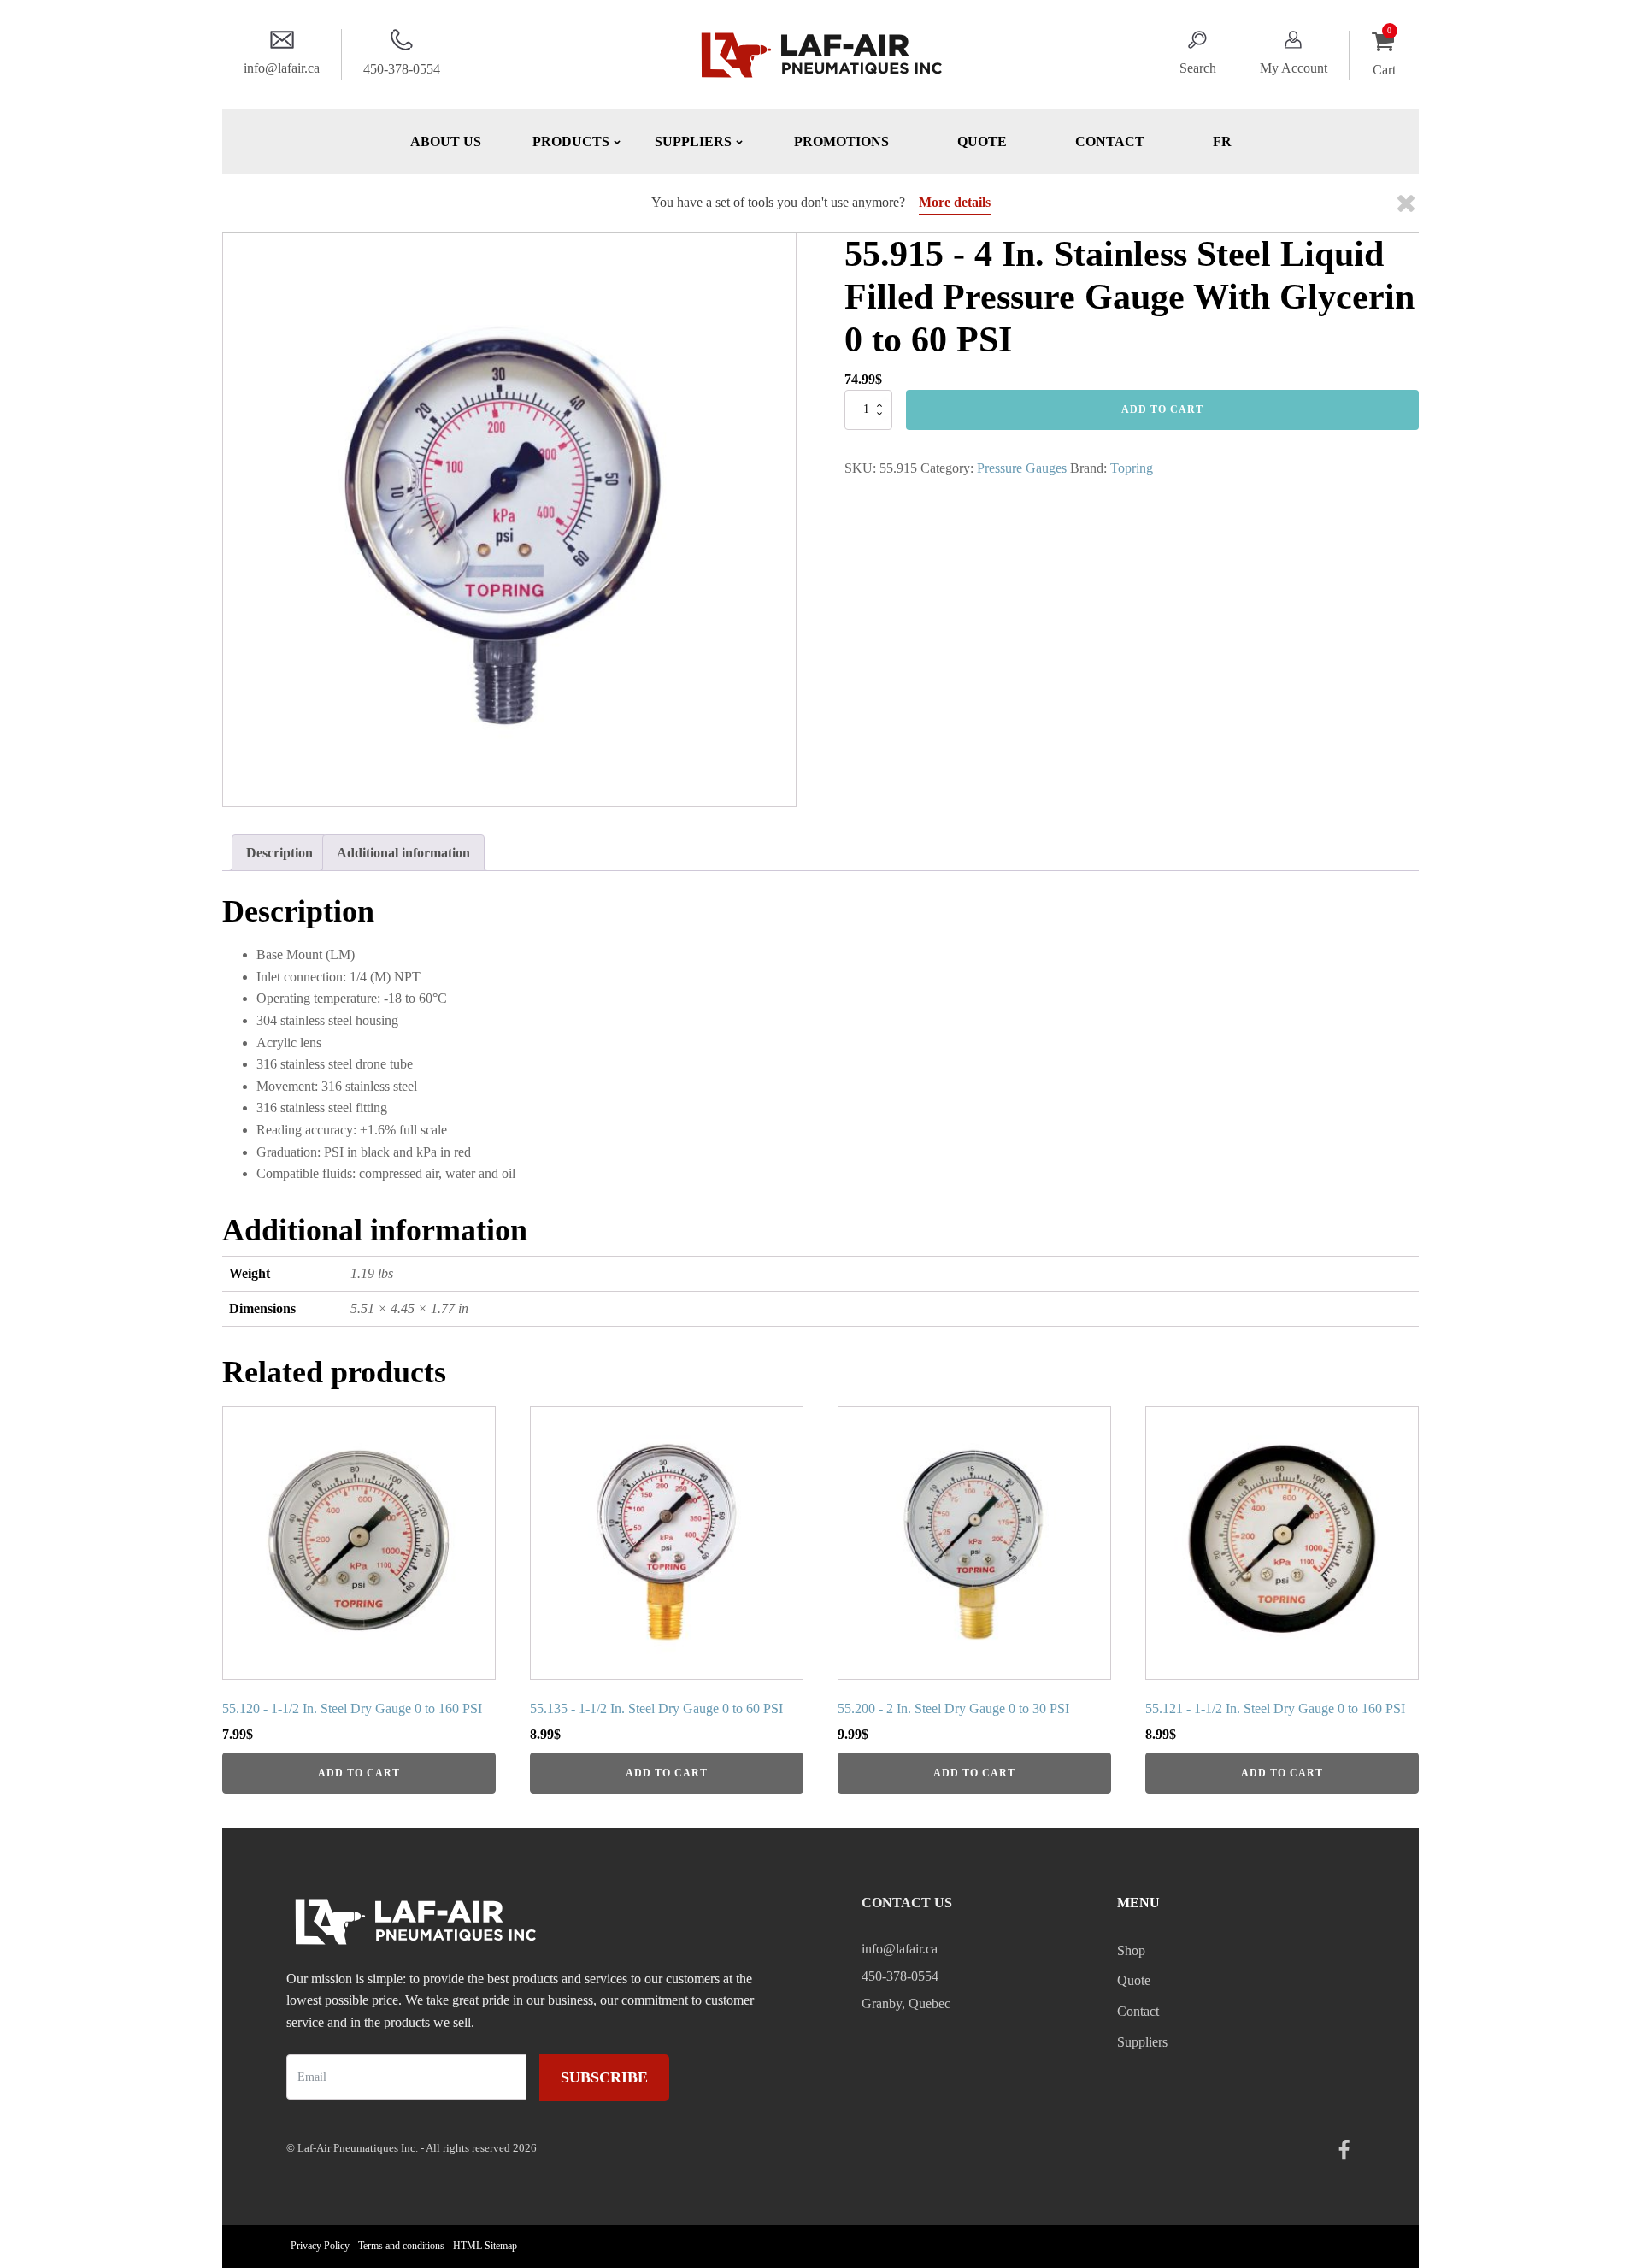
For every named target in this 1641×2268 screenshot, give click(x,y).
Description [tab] (279, 853)
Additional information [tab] (403, 853)
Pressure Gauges (1022, 468)
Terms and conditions (401, 2246)
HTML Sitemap (485, 2246)
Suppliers (1142, 2042)
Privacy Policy (320, 2246)
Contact (1110, 141)
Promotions (841, 141)
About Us (446, 141)
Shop (1131, 1950)
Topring (1132, 468)
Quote (982, 141)
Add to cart (1162, 409)
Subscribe (604, 2077)
